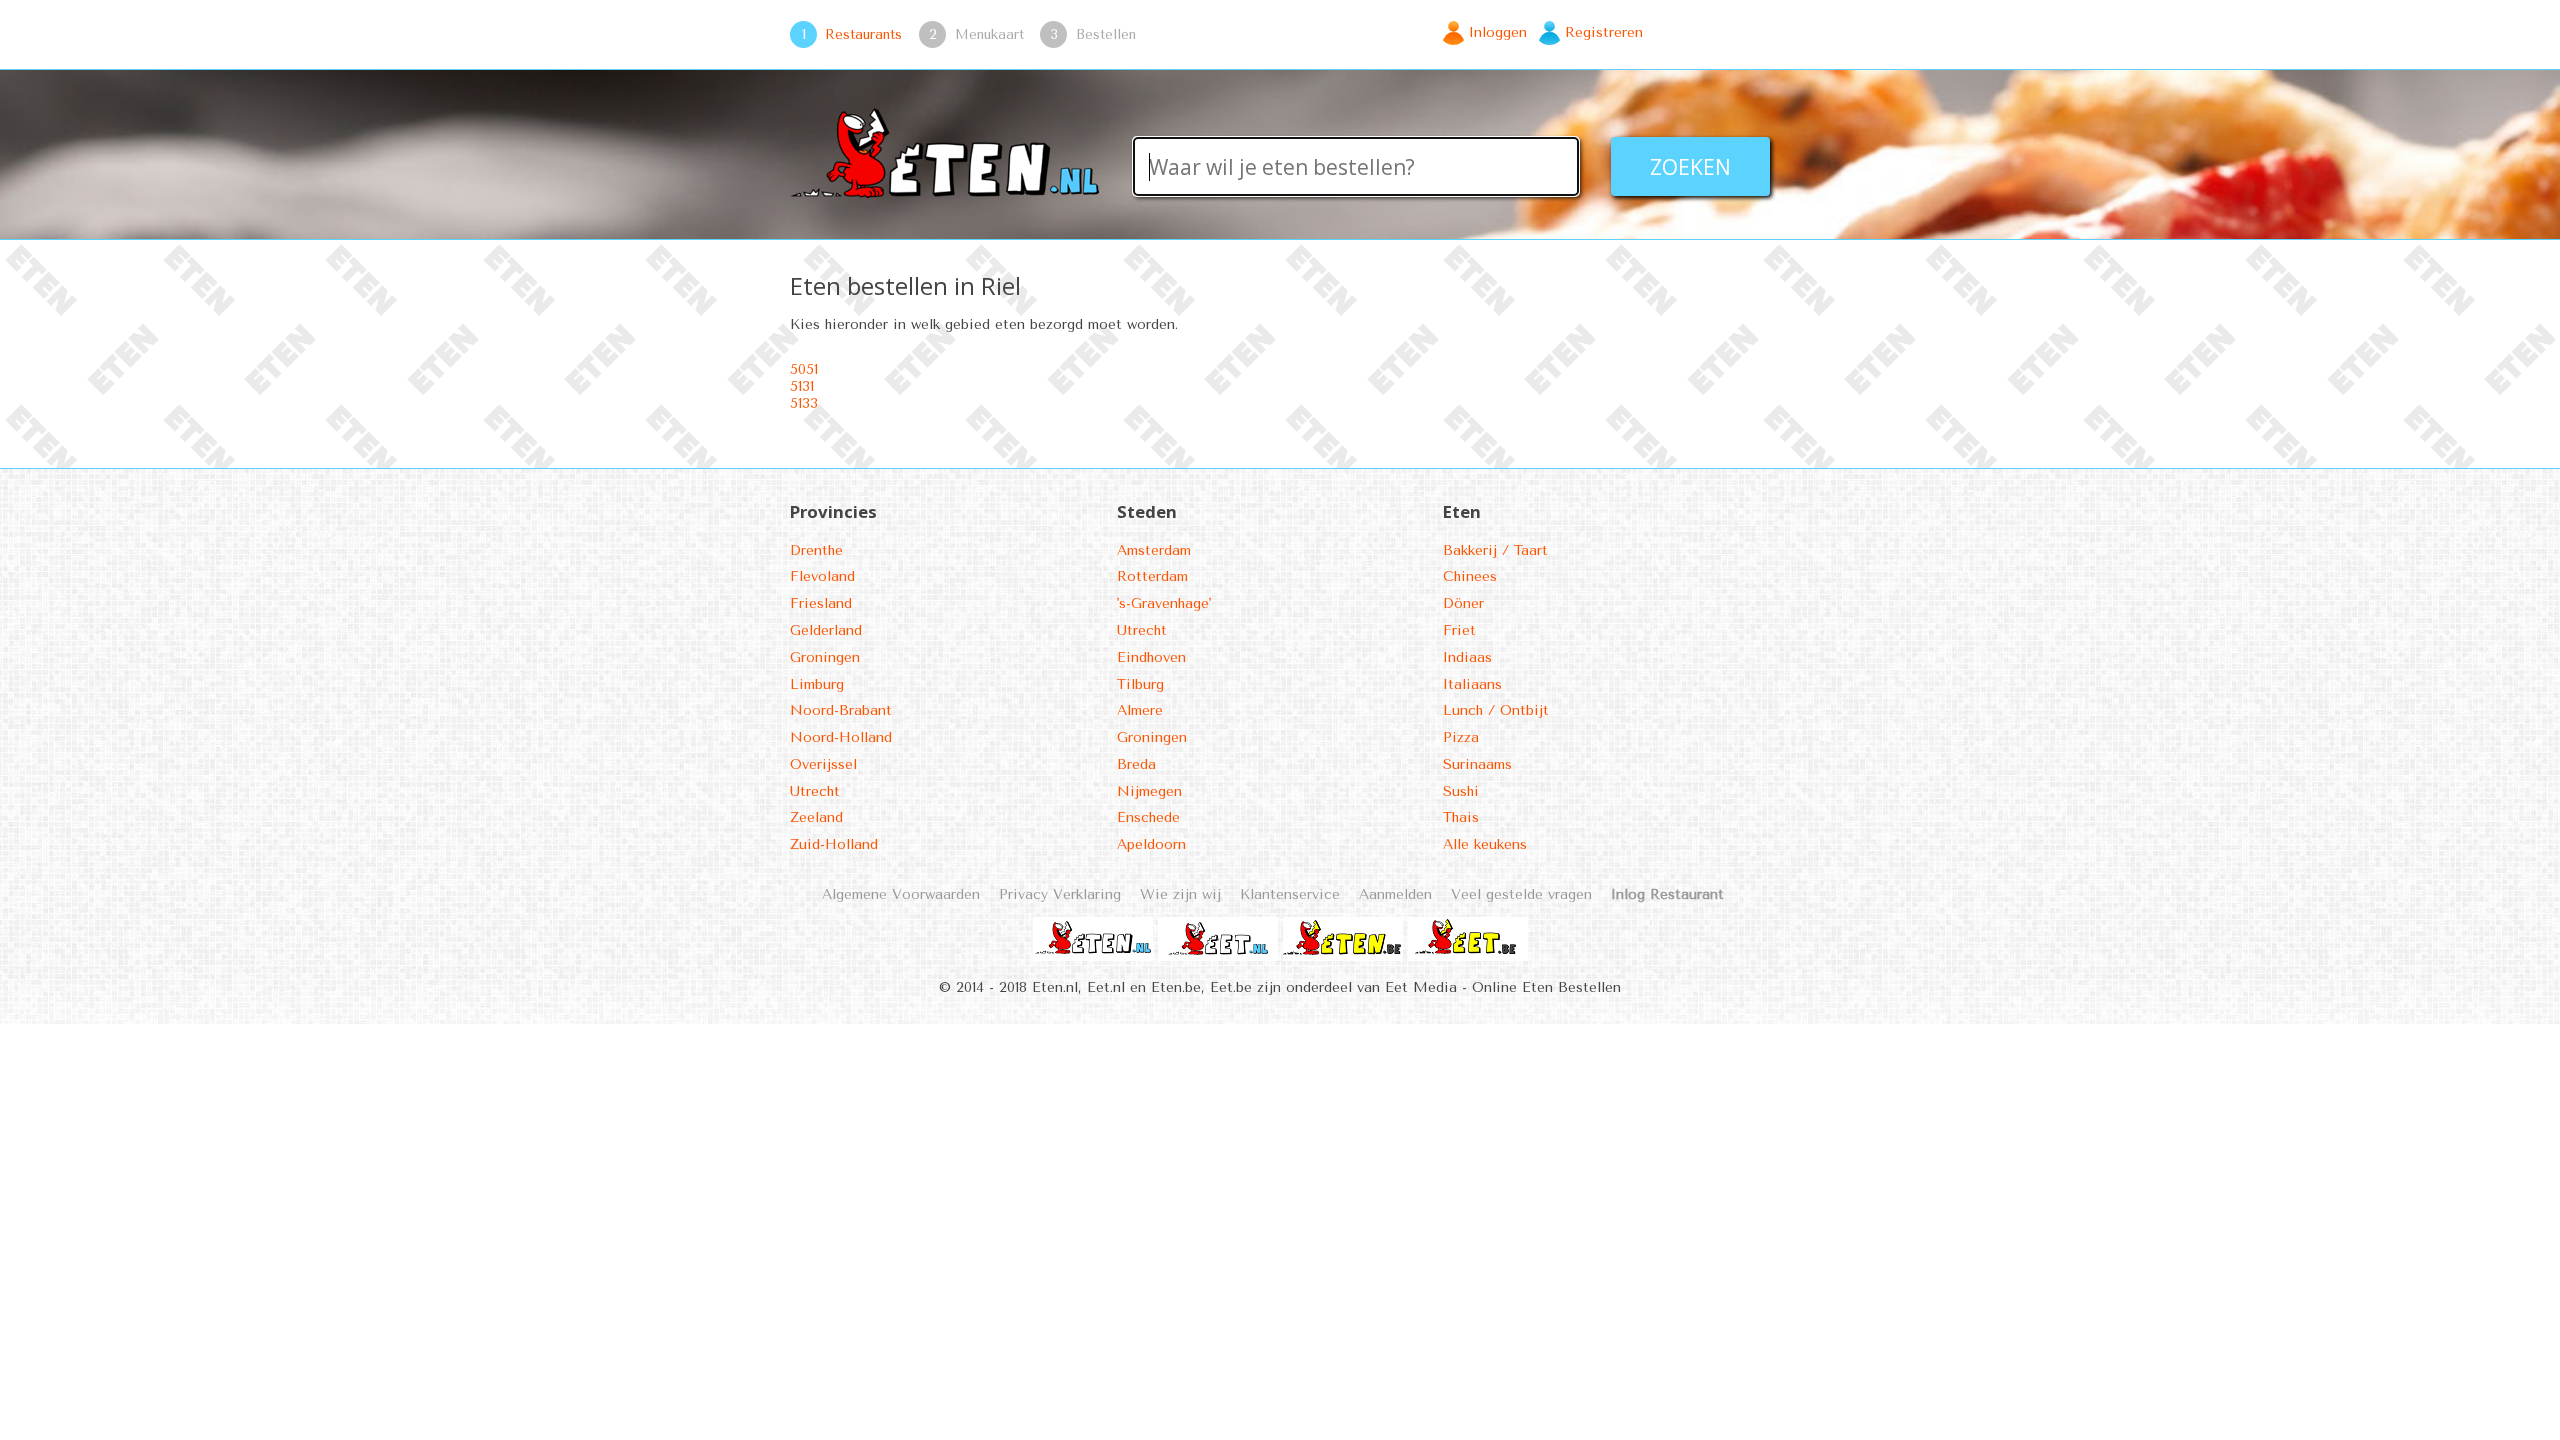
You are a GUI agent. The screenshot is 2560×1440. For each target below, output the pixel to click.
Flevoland (822, 576)
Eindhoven (1151, 657)
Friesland (821, 603)
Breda (1136, 764)
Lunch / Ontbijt (1496, 710)
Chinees (1470, 576)
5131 (802, 386)
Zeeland (816, 817)
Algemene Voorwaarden (901, 894)
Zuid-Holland (834, 844)
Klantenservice (1290, 894)
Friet (1459, 630)
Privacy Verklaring (1060, 894)
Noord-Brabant (841, 710)
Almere (1140, 710)
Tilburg (1140, 684)
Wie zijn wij (1180, 894)
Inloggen (1498, 32)
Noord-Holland (841, 737)
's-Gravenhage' (1164, 603)
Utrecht (815, 791)
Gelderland (826, 630)
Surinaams (1477, 764)
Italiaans (1472, 684)
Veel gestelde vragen (1521, 894)
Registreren (1604, 32)
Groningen (825, 657)
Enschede (1148, 817)
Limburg (817, 684)
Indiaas (1467, 657)
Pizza (1461, 737)
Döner (1463, 603)
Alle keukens (1485, 844)
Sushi (1461, 791)
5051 (804, 369)
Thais (1461, 817)
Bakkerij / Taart (1495, 550)
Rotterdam (1152, 576)
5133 (804, 403)
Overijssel (823, 764)
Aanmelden (1395, 894)
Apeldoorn (1151, 844)
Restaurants (863, 34)
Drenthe (816, 550)
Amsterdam (1154, 550)
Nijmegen (1149, 791)
